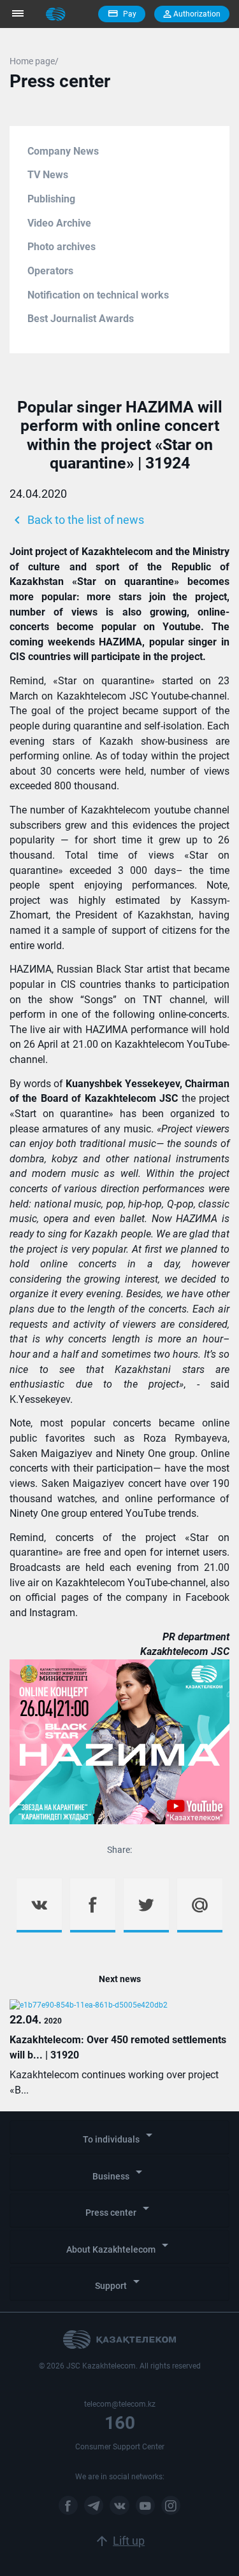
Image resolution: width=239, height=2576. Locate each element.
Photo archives (62, 247)
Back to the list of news (77, 520)
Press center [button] (119, 2209)
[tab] (119, 2137)
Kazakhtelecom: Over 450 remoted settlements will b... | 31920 (118, 2047)
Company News (63, 151)
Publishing (51, 199)
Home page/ (34, 61)
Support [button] (119, 2282)
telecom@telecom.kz (120, 2404)
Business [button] (119, 2173)
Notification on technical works (98, 295)
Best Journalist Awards (81, 319)
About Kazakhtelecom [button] (119, 2246)
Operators (50, 271)
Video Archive (59, 223)
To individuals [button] (120, 2136)
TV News (48, 175)
